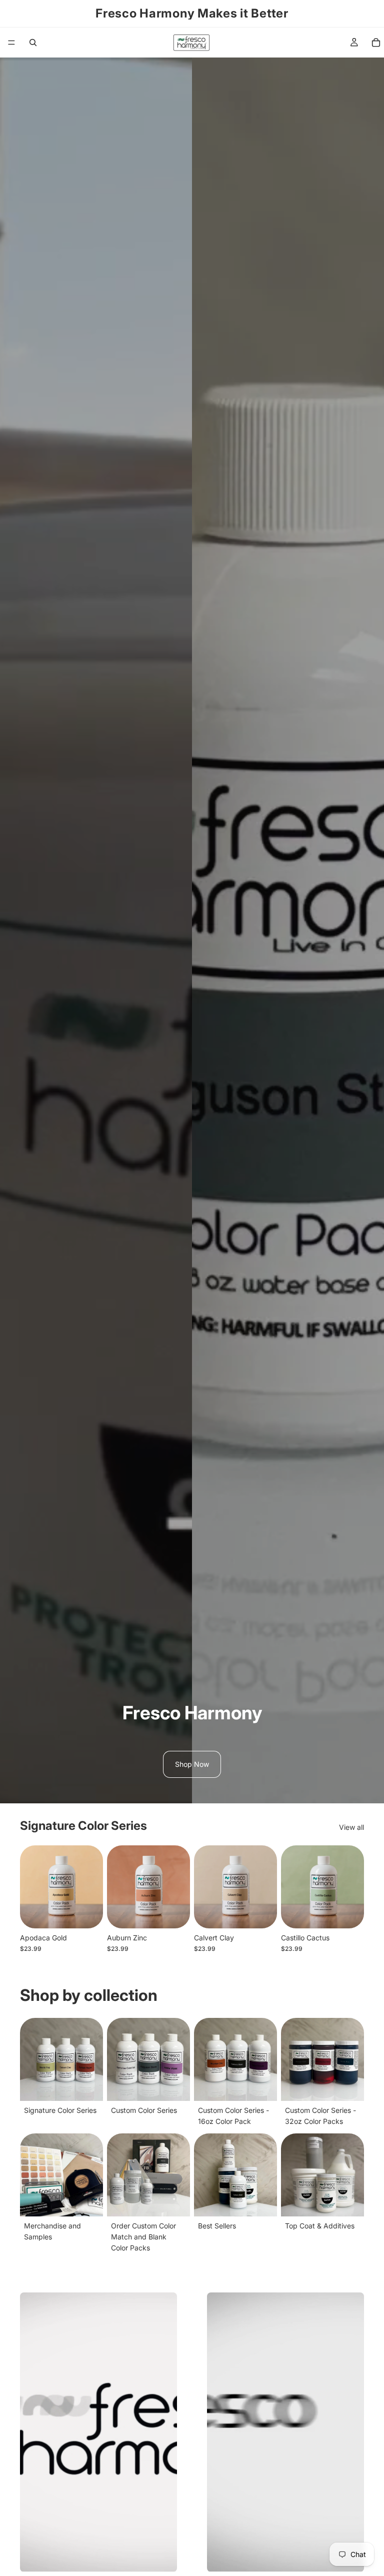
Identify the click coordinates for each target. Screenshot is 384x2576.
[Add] (87, 1913)
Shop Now (192, 1764)
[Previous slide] (31, 1887)
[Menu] (11, 43)
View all (351, 1827)
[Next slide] (92, 1887)
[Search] (33, 43)
